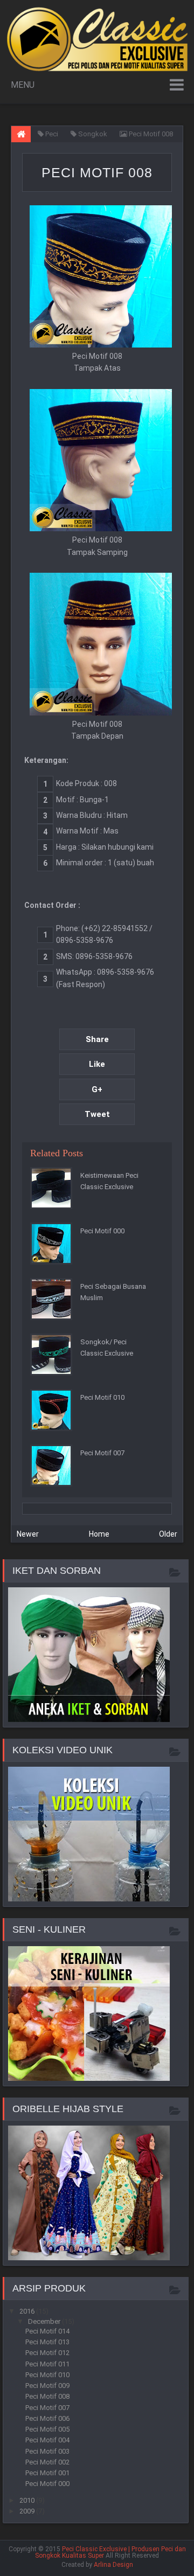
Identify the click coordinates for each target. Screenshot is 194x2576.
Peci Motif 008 (97, 172)
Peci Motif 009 (47, 2386)
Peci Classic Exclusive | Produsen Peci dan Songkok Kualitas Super (110, 2552)
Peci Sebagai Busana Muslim (113, 1292)
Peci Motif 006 (47, 2418)
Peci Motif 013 (47, 2342)
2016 (28, 2311)
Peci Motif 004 (47, 2440)
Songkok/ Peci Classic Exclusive (107, 1348)
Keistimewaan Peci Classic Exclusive (109, 1181)
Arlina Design (113, 2565)
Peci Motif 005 (47, 2429)
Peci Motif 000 (102, 1231)
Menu (23, 85)
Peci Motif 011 (47, 2364)
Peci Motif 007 (102, 1453)
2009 (28, 2511)
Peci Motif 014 (47, 2331)
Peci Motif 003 (47, 2451)
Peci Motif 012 (47, 2353)
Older (168, 1534)
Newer (28, 1534)
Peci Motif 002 (47, 2462)
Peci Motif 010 (102, 1397)
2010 (28, 2500)
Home (99, 1534)
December (45, 2321)
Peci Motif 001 (47, 2473)
